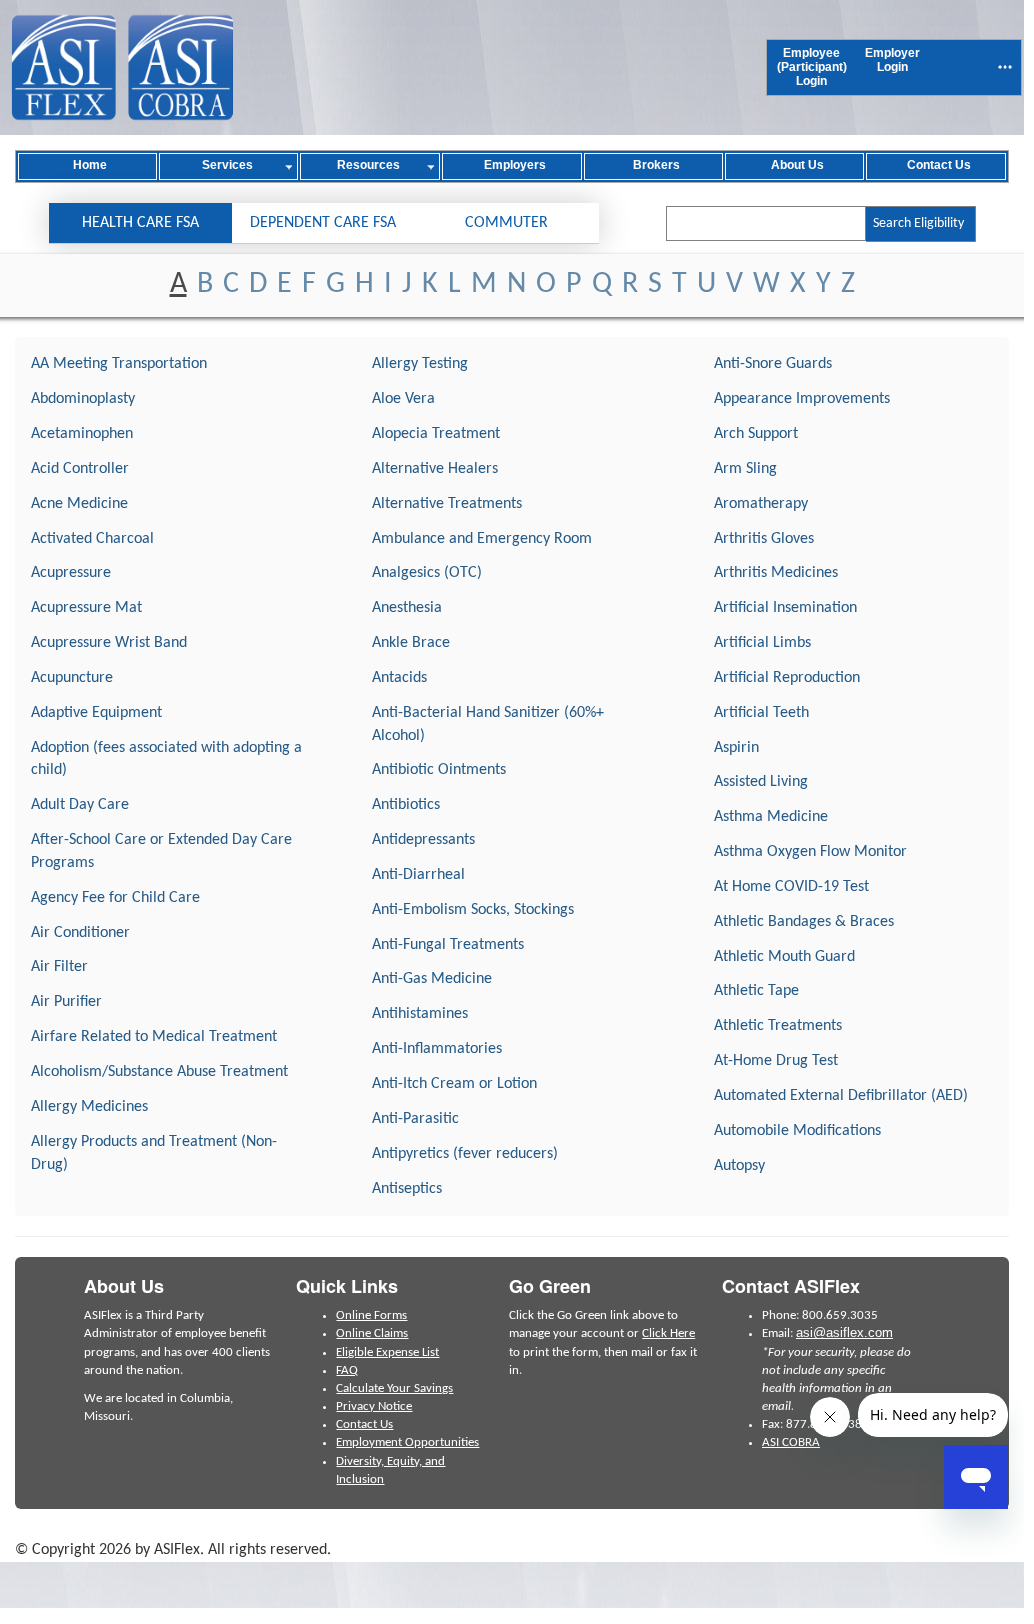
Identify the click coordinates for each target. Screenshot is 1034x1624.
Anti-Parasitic (415, 1119)
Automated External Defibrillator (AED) (841, 1096)
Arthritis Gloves (764, 539)
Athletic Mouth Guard (784, 957)
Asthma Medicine (771, 817)
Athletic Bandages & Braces (804, 922)
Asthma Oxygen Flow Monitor (810, 852)
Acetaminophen (82, 434)
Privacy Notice (374, 1406)
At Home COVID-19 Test (791, 887)
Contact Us (364, 1424)
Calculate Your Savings (394, 1388)
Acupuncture (72, 678)
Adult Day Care (80, 805)
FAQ (347, 1370)
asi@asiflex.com (844, 1332)
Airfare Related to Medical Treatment (154, 1037)
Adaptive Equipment (96, 713)
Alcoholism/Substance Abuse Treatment (159, 1072)
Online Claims (372, 1333)
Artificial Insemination (785, 608)
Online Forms (371, 1315)
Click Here (668, 1333)
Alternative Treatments (447, 504)
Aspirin (736, 748)
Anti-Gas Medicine (432, 979)
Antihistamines (420, 1014)
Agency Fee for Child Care (115, 898)
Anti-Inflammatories (437, 1049)
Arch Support (756, 434)
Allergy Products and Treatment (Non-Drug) (154, 1153)
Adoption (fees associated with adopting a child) (166, 759)
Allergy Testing (420, 364)
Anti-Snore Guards (773, 364)
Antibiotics (406, 805)
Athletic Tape (756, 991)
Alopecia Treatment (436, 434)
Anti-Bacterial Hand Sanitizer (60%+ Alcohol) (488, 724)
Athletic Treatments (778, 1026)
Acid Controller (80, 469)
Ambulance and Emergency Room (482, 539)
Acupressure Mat (86, 608)
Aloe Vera (403, 399)
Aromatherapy (761, 504)
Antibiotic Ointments (439, 770)
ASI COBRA (791, 1442)
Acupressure (71, 573)
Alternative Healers (435, 469)
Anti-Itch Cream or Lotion (454, 1084)
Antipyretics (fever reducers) (465, 1154)
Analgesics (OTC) (427, 573)
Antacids (399, 678)
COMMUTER (506, 223)
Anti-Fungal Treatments (448, 945)
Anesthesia (407, 608)
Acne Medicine (79, 504)
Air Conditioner (80, 933)
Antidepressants (423, 840)
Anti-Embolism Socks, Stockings (473, 910)
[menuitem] (812, 67)
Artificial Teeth (761, 713)
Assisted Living (761, 782)
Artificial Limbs (762, 643)
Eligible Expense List (387, 1352)
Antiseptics (407, 1189)
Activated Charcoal (92, 539)
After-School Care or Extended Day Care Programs (161, 851)
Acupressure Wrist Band (109, 643)
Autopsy (739, 1166)
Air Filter (59, 967)
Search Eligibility (918, 223)
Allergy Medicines (89, 1107)
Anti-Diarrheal (418, 875)
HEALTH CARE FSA (140, 223)
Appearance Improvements (802, 399)
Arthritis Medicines (776, 573)
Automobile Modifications (797, 1131)
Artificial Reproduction (787, 678)
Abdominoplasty (83, 399)
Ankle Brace (411, 643)
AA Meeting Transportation (119, 364)
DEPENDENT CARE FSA (323, 223)
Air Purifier (66, 1002)
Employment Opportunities (407, 1442)
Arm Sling (745, 469)
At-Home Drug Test (776, 1061)
